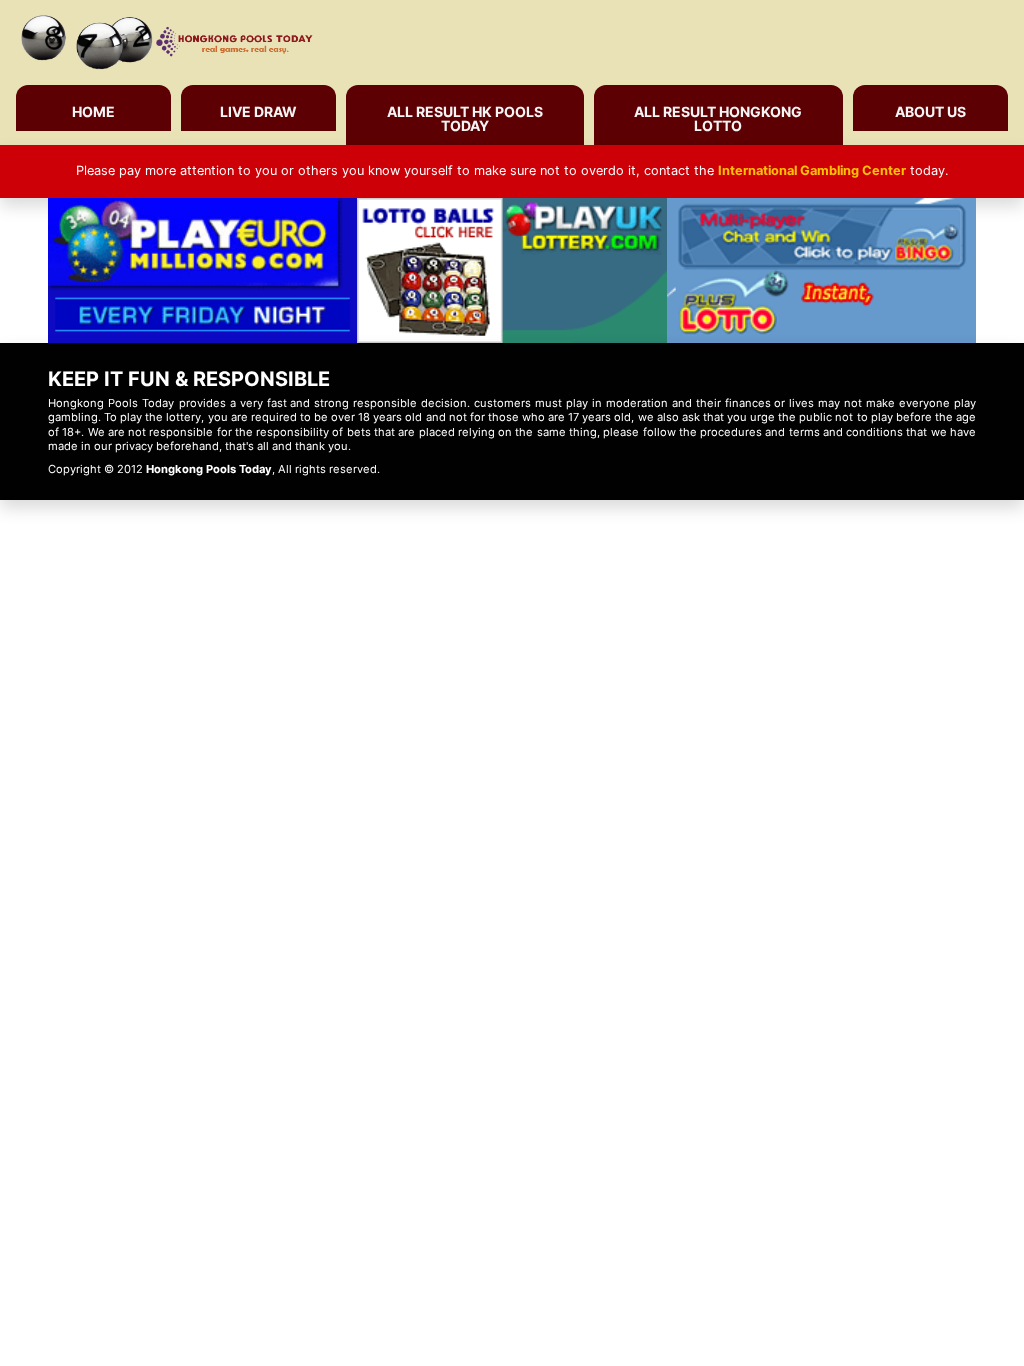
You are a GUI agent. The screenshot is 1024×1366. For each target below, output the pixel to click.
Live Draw (258, 111)
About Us (930, 111)
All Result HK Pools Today (465, 118)
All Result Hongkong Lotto (718, 118)
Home (93, 111)
